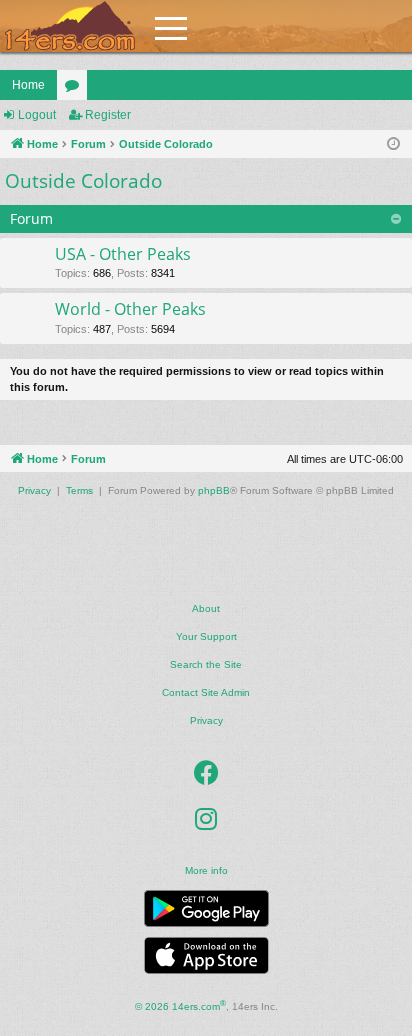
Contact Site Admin (206, 692)
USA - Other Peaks (123, 254)
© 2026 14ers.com (180, 1005)
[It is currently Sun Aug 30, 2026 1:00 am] (393, 144)
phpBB (214, 490)
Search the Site (206, 664)
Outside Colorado (83, 181)
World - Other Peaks (130, 309)
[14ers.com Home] (70, 26)
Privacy (206, 720)
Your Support (206, 636)
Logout (37, 115)
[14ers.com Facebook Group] (206, 773)
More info (206, 870)
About (206, 608)
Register (108, 115)
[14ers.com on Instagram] (206, 819)
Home (28, 85)
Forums (76, 89)
